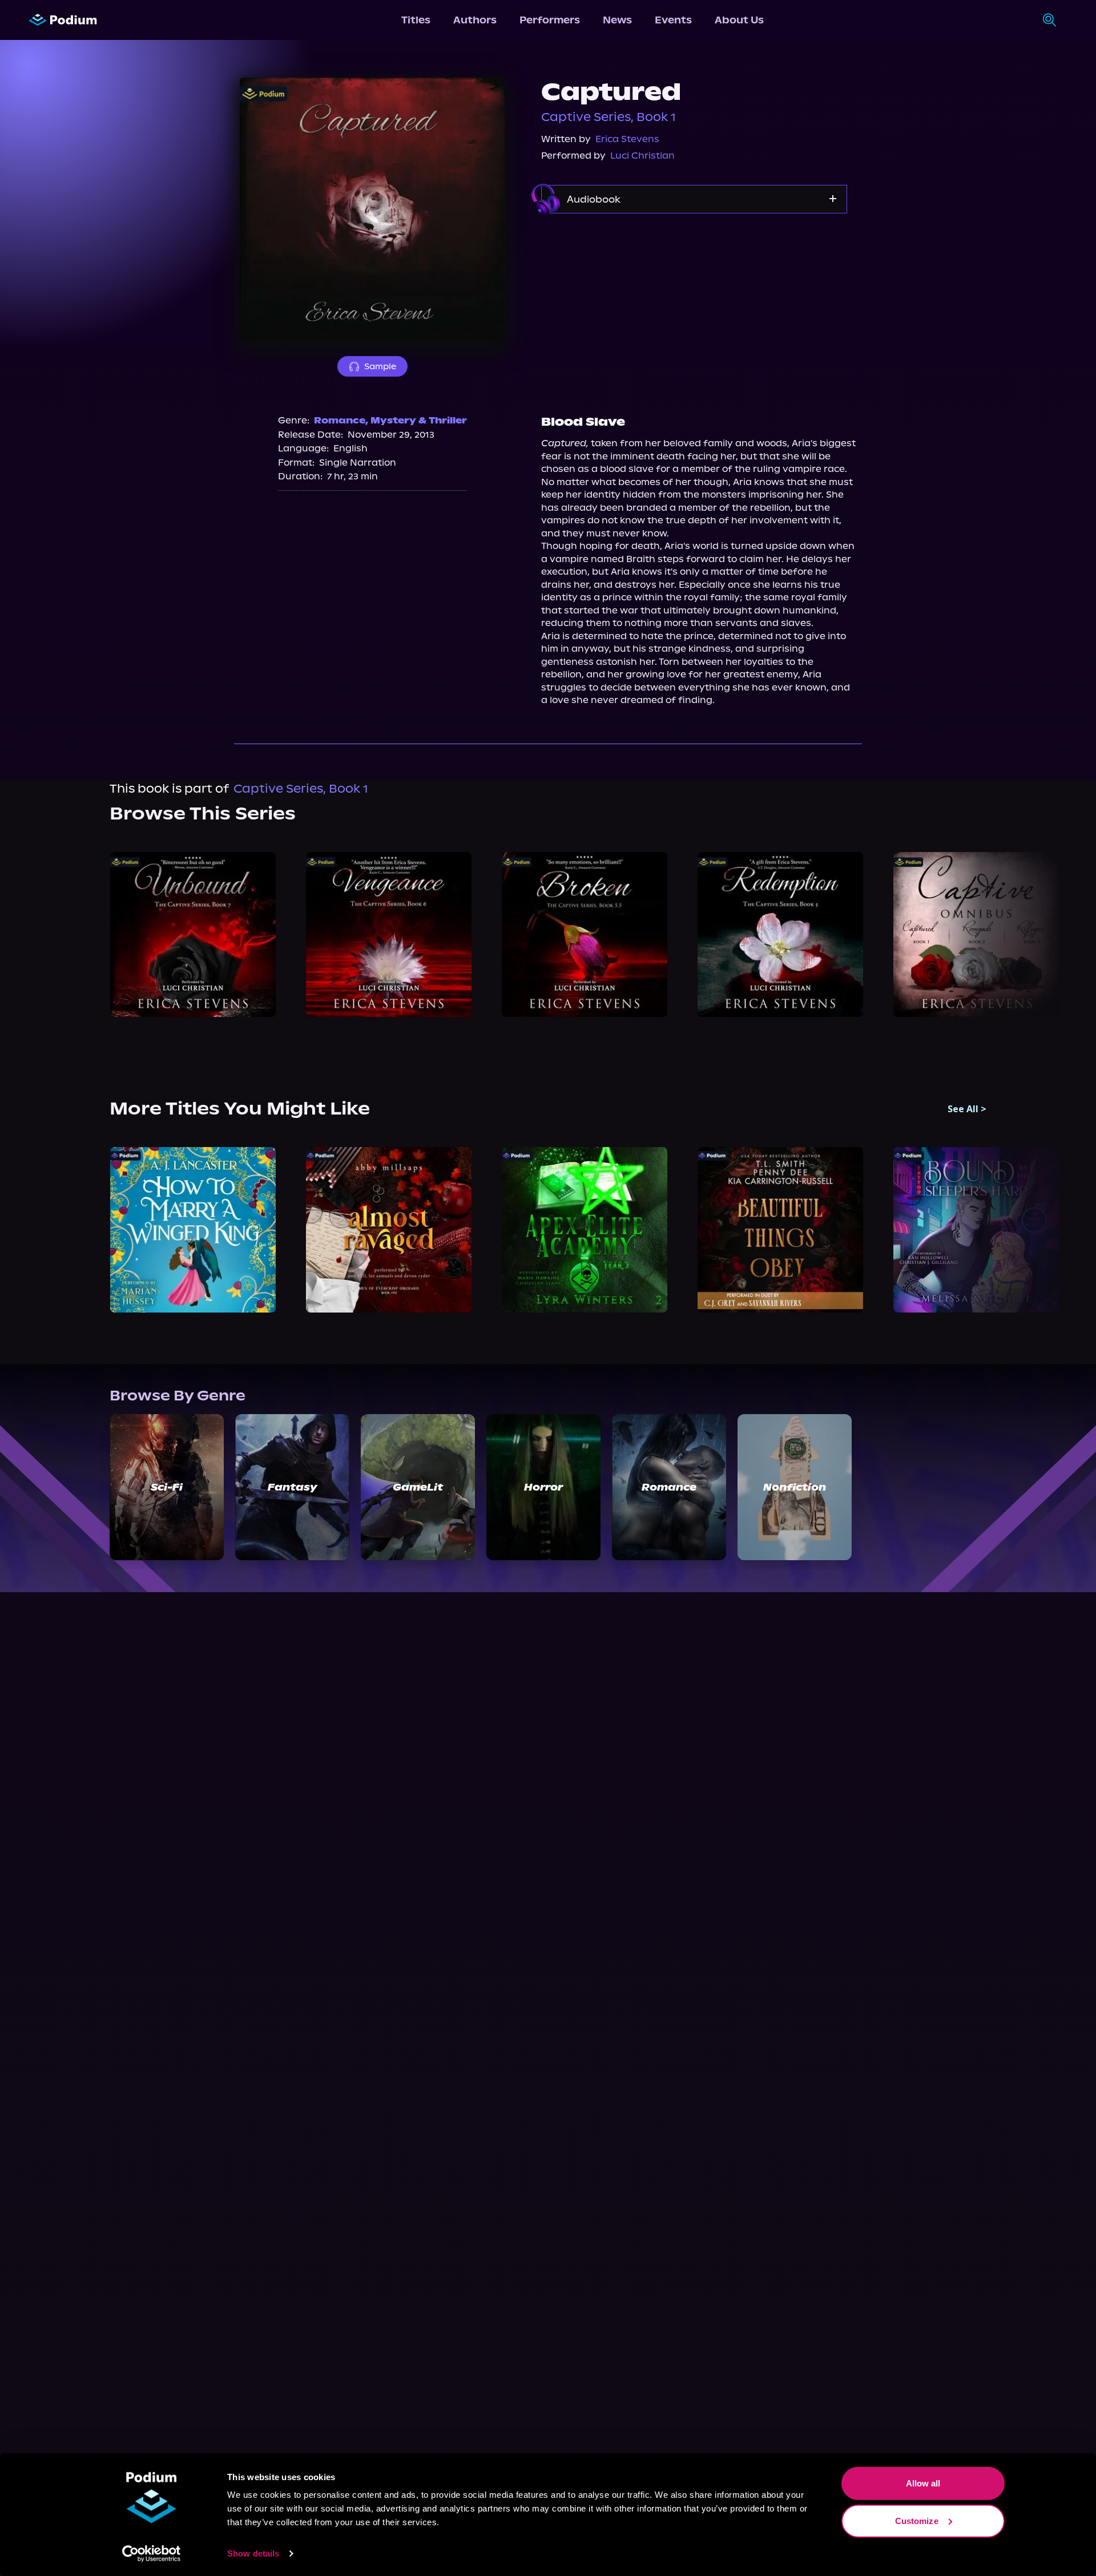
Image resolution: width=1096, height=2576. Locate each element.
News (617, 20)
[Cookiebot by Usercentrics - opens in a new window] (152, 2554)
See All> (967, 1109)
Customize (917, 2520)
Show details (253, 2553)
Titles (416, 20)
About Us (739, 20)
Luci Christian (642, 156)
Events (673, 20)
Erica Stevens (627, 139)
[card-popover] (193, 934)
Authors (475, 20)
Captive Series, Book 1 (609, 117)
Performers (550, 20)
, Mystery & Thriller (416, 420)
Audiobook (594, 199)
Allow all (923, 2483)
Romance (340, 420)
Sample (380, 366)
